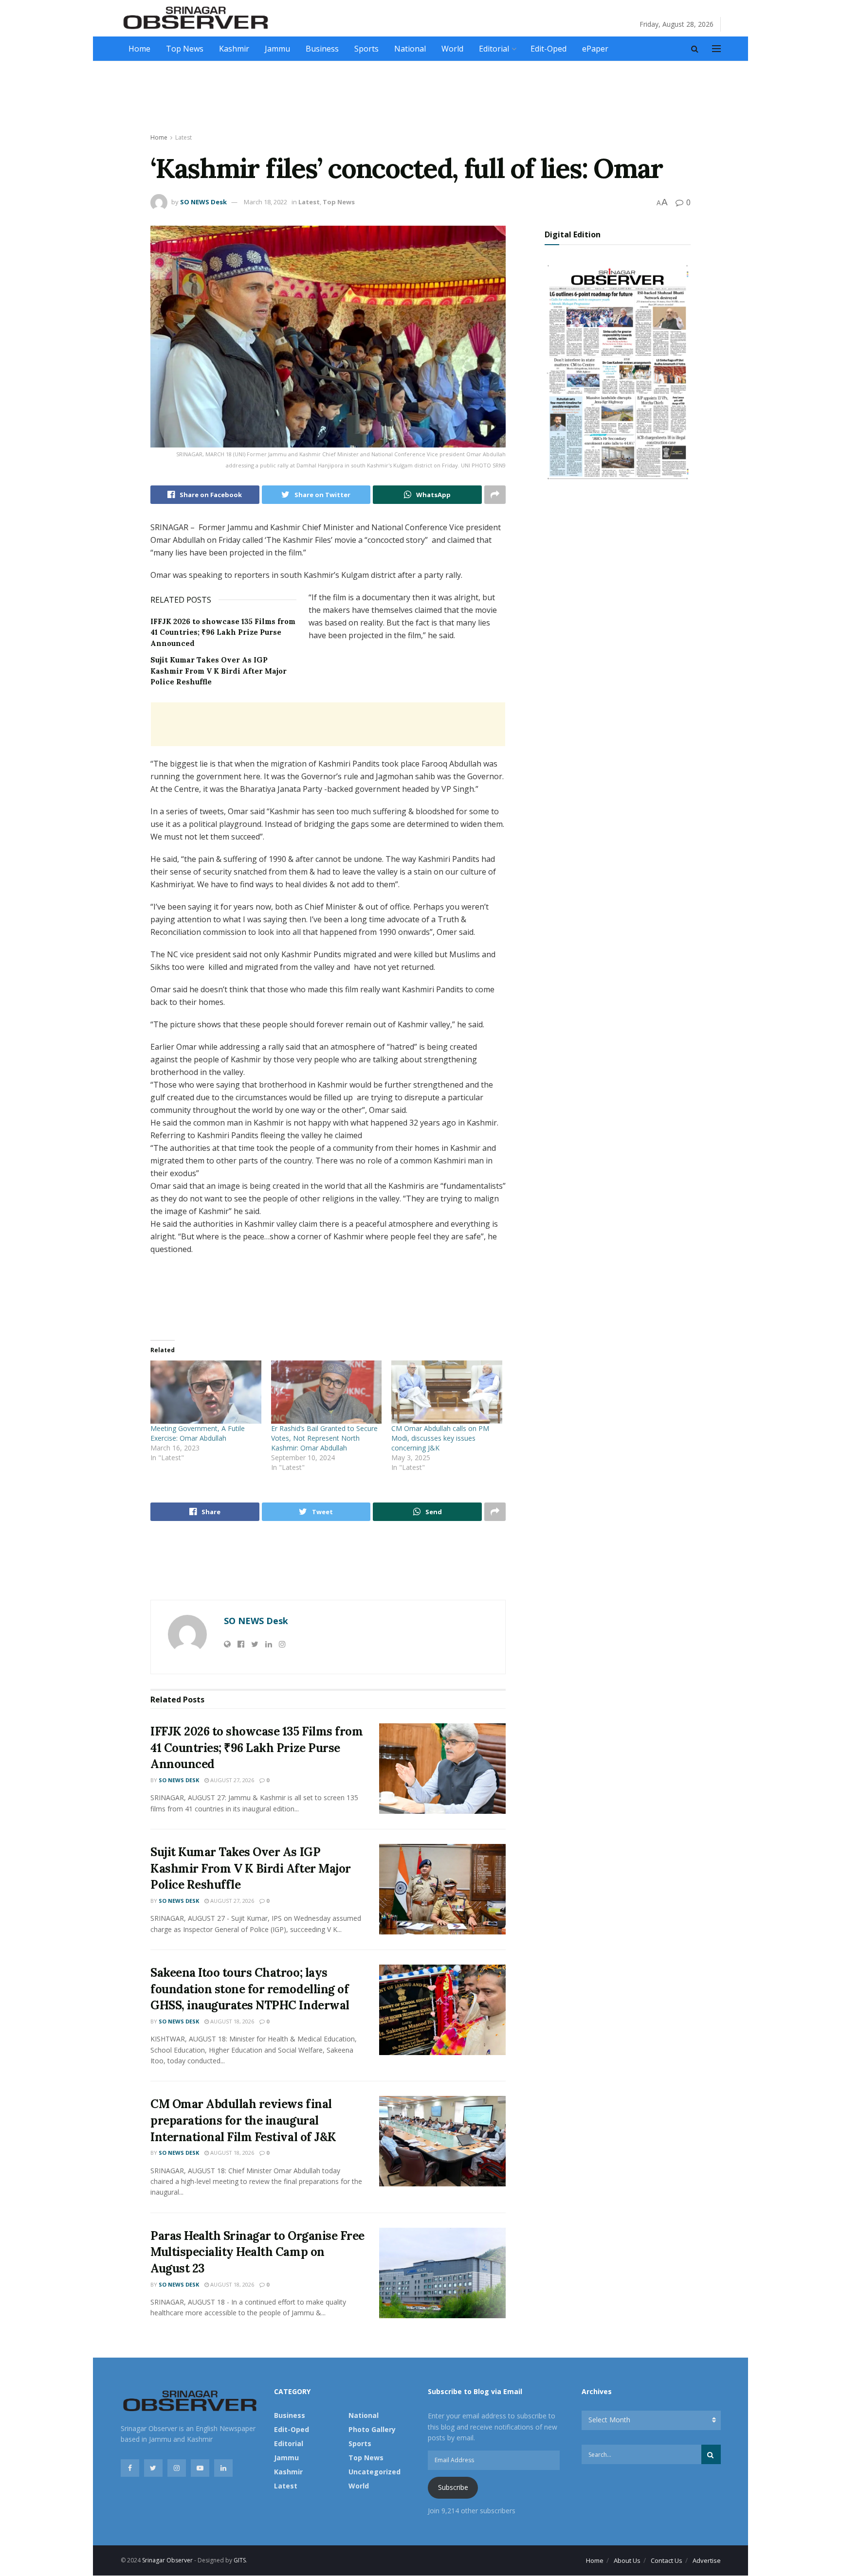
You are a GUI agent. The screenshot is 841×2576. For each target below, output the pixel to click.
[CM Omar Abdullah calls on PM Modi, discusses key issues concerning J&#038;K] (447, 1392)
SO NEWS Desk (203, 202)
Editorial (494, 49)
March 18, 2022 (265, 202)
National (410, 49)
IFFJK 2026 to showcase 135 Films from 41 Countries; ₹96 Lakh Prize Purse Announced (223, 632)
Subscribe (453, 2487)
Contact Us (667, 2560)
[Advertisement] (420, 98)
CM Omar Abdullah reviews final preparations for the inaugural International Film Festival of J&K (243, 2120)
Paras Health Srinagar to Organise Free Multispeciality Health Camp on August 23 (257, 2252)
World (452, 49)
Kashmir (234, 49)
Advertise (707, 2560)
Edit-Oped (548, 49)
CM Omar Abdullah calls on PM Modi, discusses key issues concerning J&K (440, 1438)
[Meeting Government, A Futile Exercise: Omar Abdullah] (206, 1392)
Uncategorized (375, 2472)
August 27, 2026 (231, 1780)
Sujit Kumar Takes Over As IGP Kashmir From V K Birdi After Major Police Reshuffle (219, 671)
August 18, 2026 (231, 2021)
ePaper (595, 49)
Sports (366, 49)
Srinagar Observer (167, 2560)
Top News (185, 49)
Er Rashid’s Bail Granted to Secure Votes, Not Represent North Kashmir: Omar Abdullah (324, 1438)
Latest (183, 137)
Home (139, 49)
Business (322, 49)
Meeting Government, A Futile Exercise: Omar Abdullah (198, 1433)
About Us (627, 2560)
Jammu (277, 49)
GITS (240, 2560)
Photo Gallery (372, 2429)
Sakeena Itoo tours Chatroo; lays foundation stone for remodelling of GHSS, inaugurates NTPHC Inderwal (250, 1989)
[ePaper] (618, 371)
